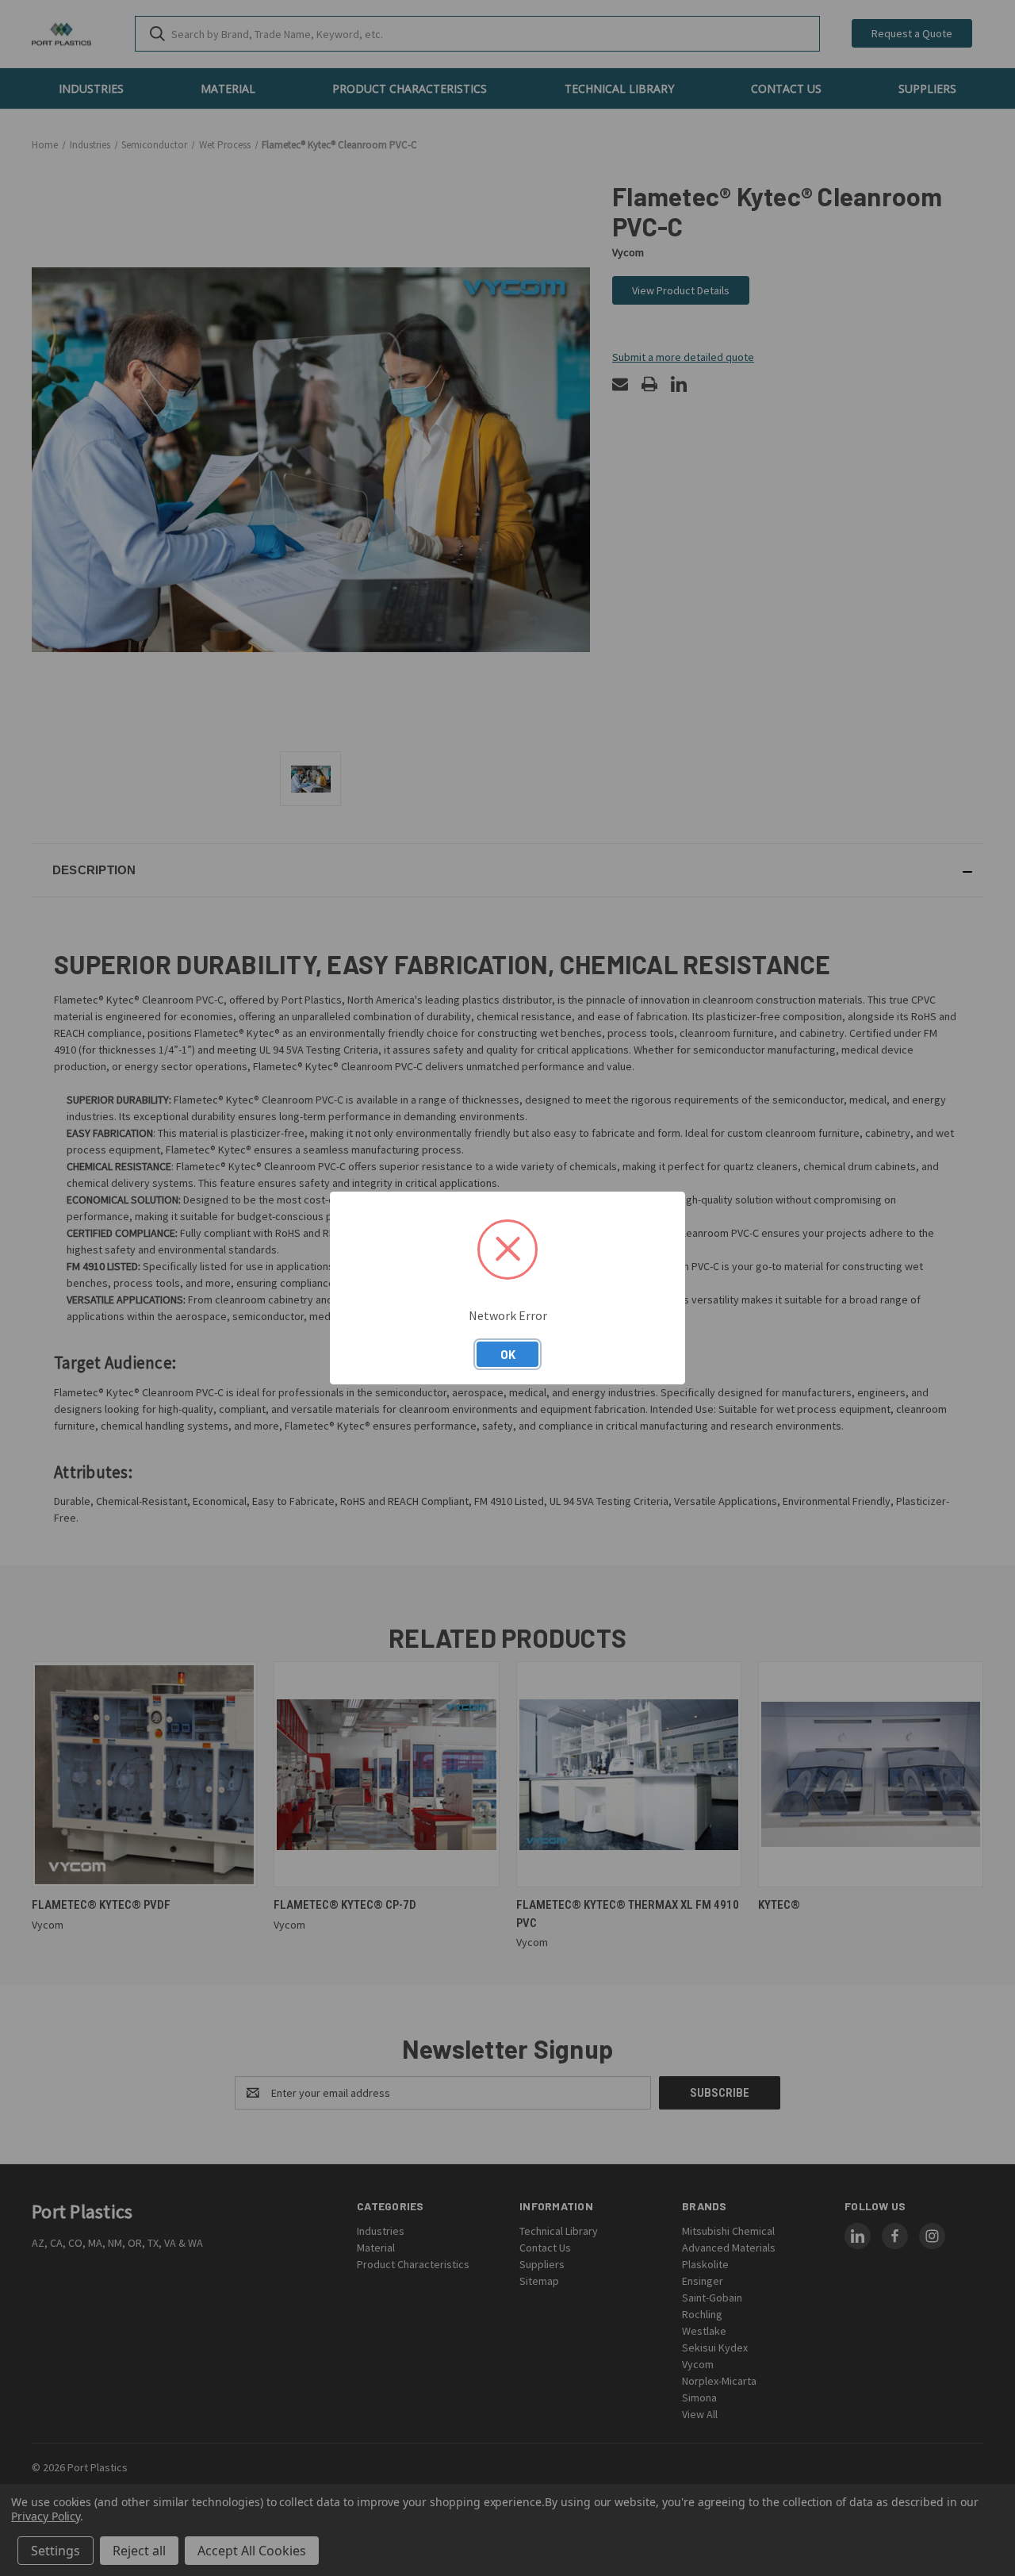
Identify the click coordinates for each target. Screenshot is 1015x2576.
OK (508, 1354)
